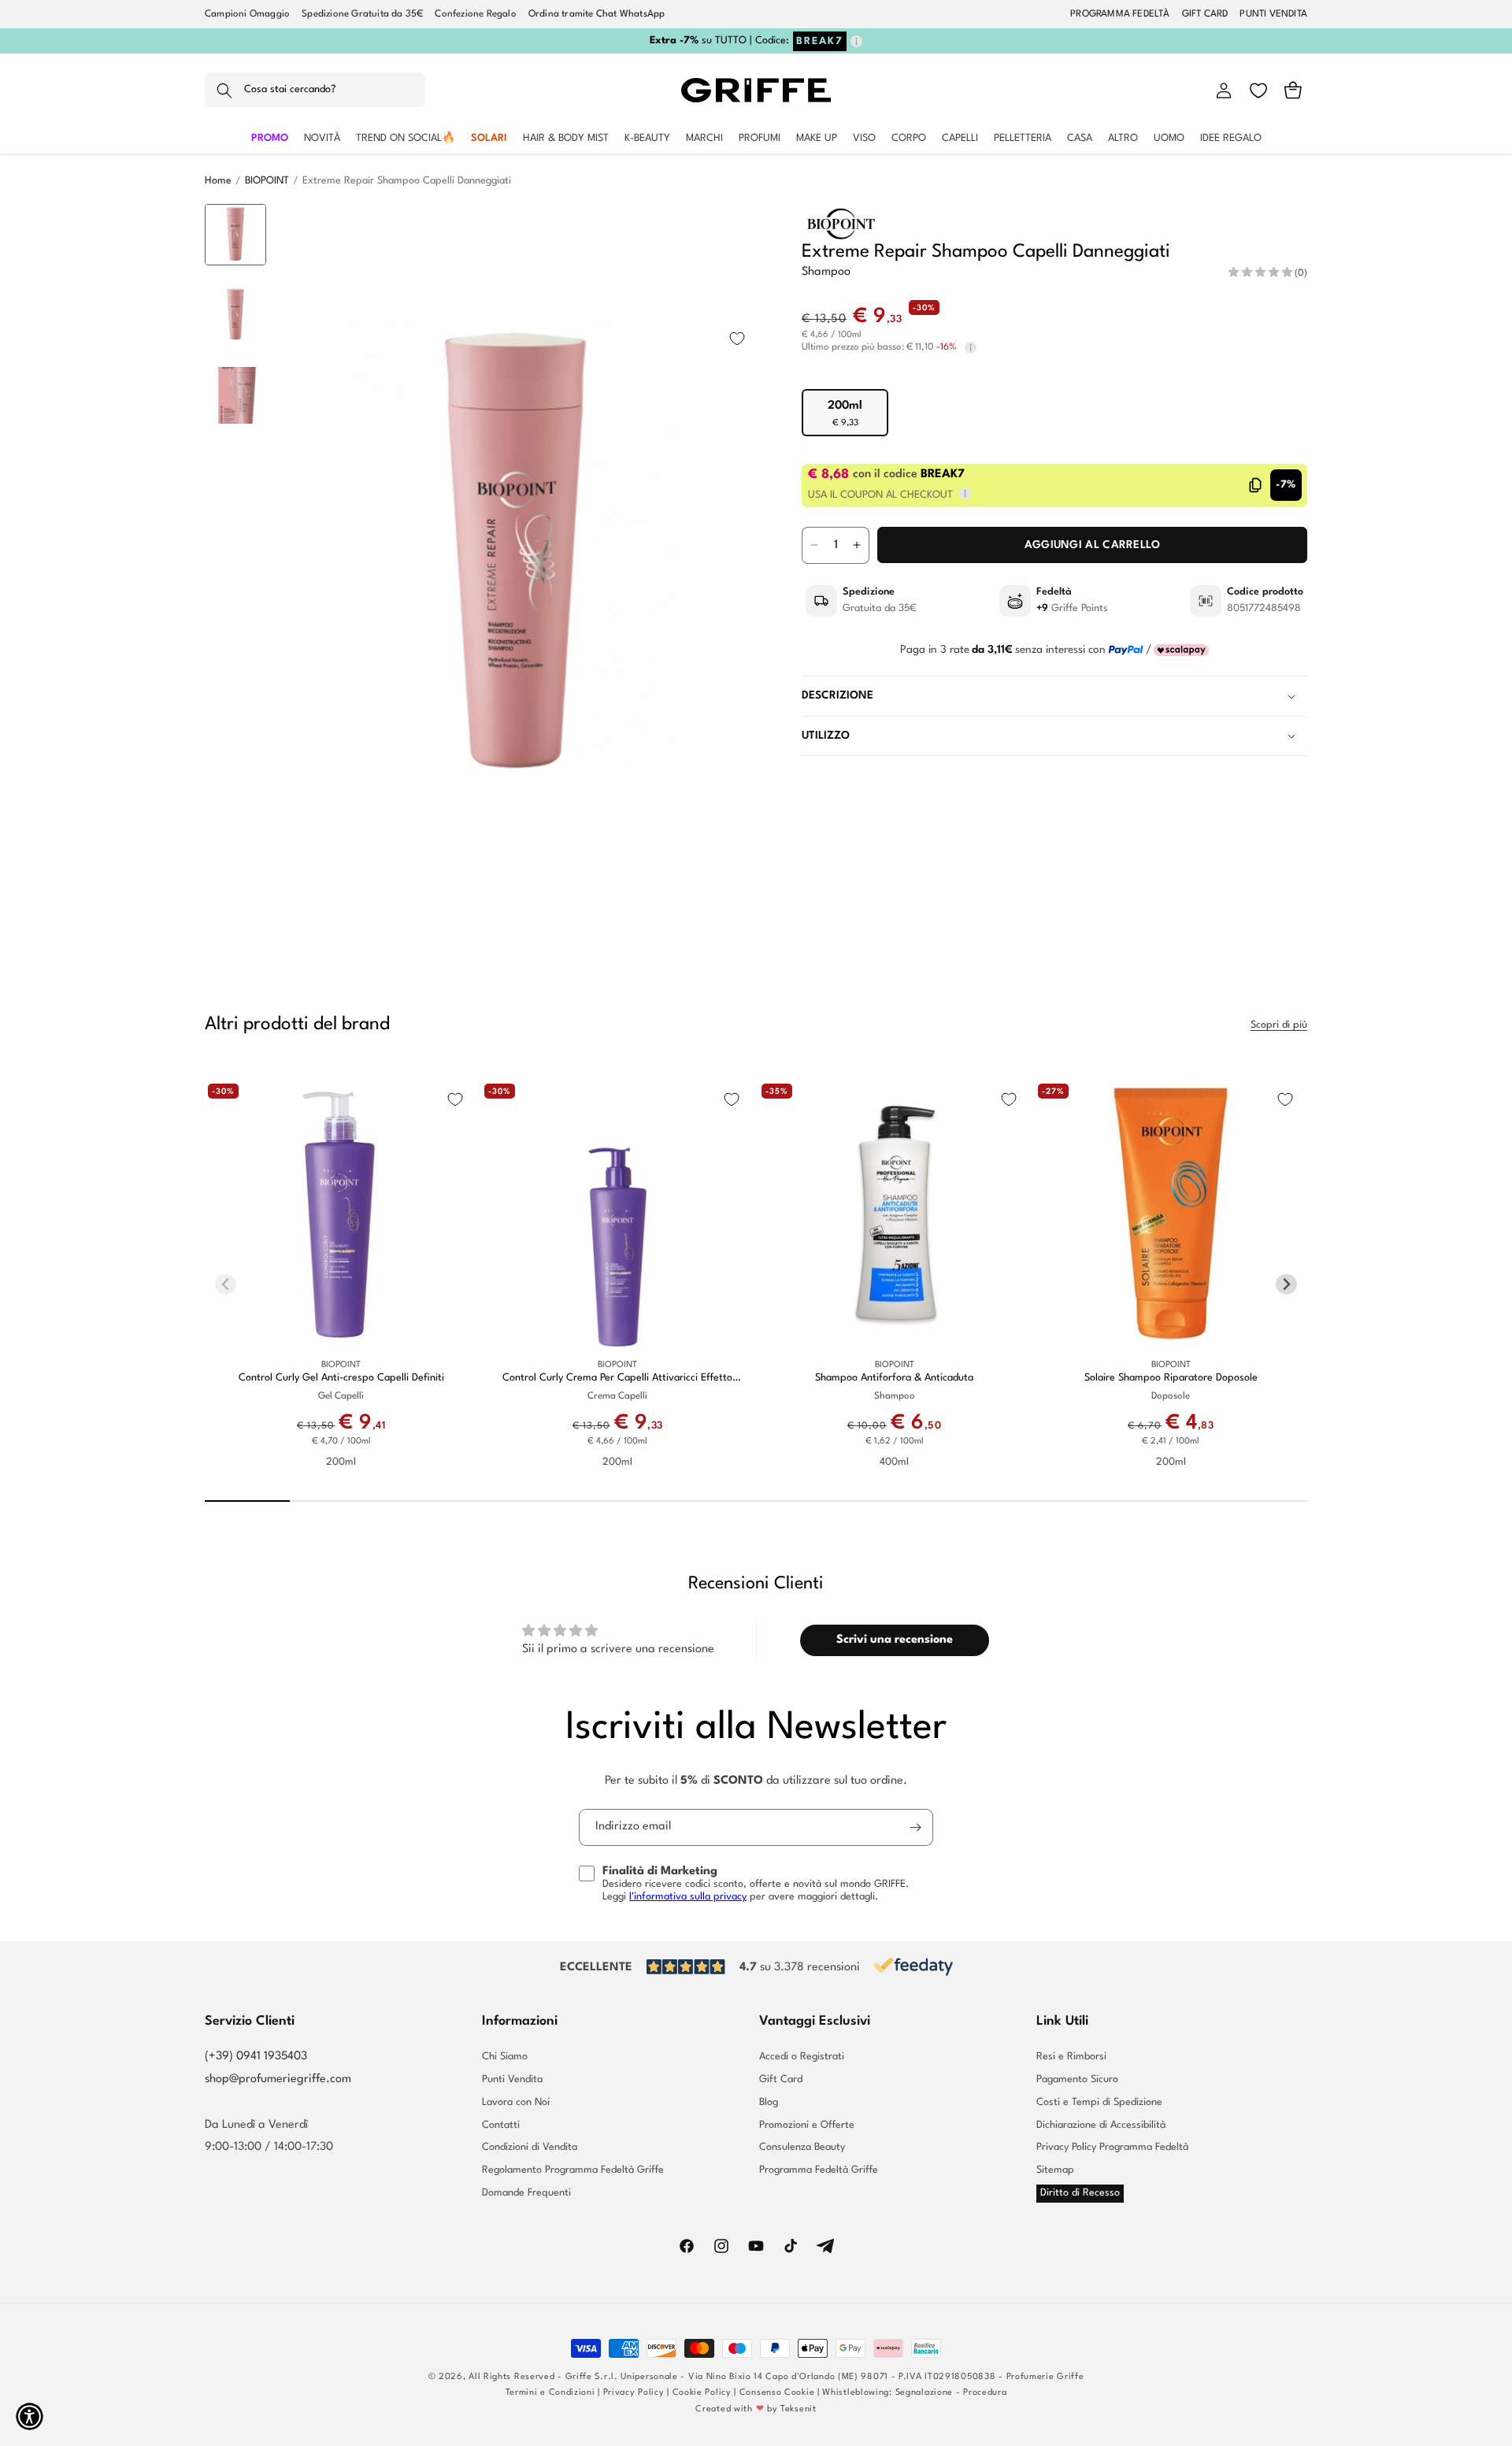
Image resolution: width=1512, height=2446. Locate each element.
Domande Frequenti (526, 2193)
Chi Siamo (505, 2057)
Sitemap (1055, 2170)
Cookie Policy (702, 2393)
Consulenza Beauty (802, 2147)
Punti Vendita (512, 2079)
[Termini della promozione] (856, 41)
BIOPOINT (267, 181)
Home (218, 181)
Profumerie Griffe (1045, 2377)
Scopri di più (1279, 1025)
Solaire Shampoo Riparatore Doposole (1171, 1379)
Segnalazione (924, 2393)
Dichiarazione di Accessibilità (1101, 2125)
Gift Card (781, 2079)
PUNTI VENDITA (1273, 14)
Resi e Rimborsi (1071, 2057)
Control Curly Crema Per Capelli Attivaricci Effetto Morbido (617, 1379)
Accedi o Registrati (802, 2057)
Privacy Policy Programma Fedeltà (1112, 2147)
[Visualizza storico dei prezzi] (971, 348)
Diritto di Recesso (1080, 2193)
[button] (315, 91)
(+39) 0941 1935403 (256, 2057)
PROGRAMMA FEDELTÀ (1120, 14)
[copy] (1256, 485)
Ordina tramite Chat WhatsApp (597, 14)
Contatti (501, 2125)
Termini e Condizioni (550, 2393)
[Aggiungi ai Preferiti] (737, 339)
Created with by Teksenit (756, 2409)
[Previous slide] (236, 229)
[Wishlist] (1258, 91)
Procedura (985, 2393)
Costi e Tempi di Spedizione (1099, 2102)
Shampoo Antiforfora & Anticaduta (894, 1379)
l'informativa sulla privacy (688, 1897)
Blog (769, 2102)
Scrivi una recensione (895, 1640)
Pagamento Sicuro (1077, 2079)
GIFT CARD (1205, 14)
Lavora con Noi (516, 2102)
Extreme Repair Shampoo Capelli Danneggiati (407, 181)
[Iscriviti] (915, 1827)
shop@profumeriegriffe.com (278, 2079)
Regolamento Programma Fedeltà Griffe (573, 2170)
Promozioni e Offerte (807, 2125)
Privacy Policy (634, 2393)
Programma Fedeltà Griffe (819, 2170)
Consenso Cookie (777, 2393)
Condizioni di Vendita (530, 2147)
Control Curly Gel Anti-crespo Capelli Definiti (341, 1379)
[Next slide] (236, 891)
